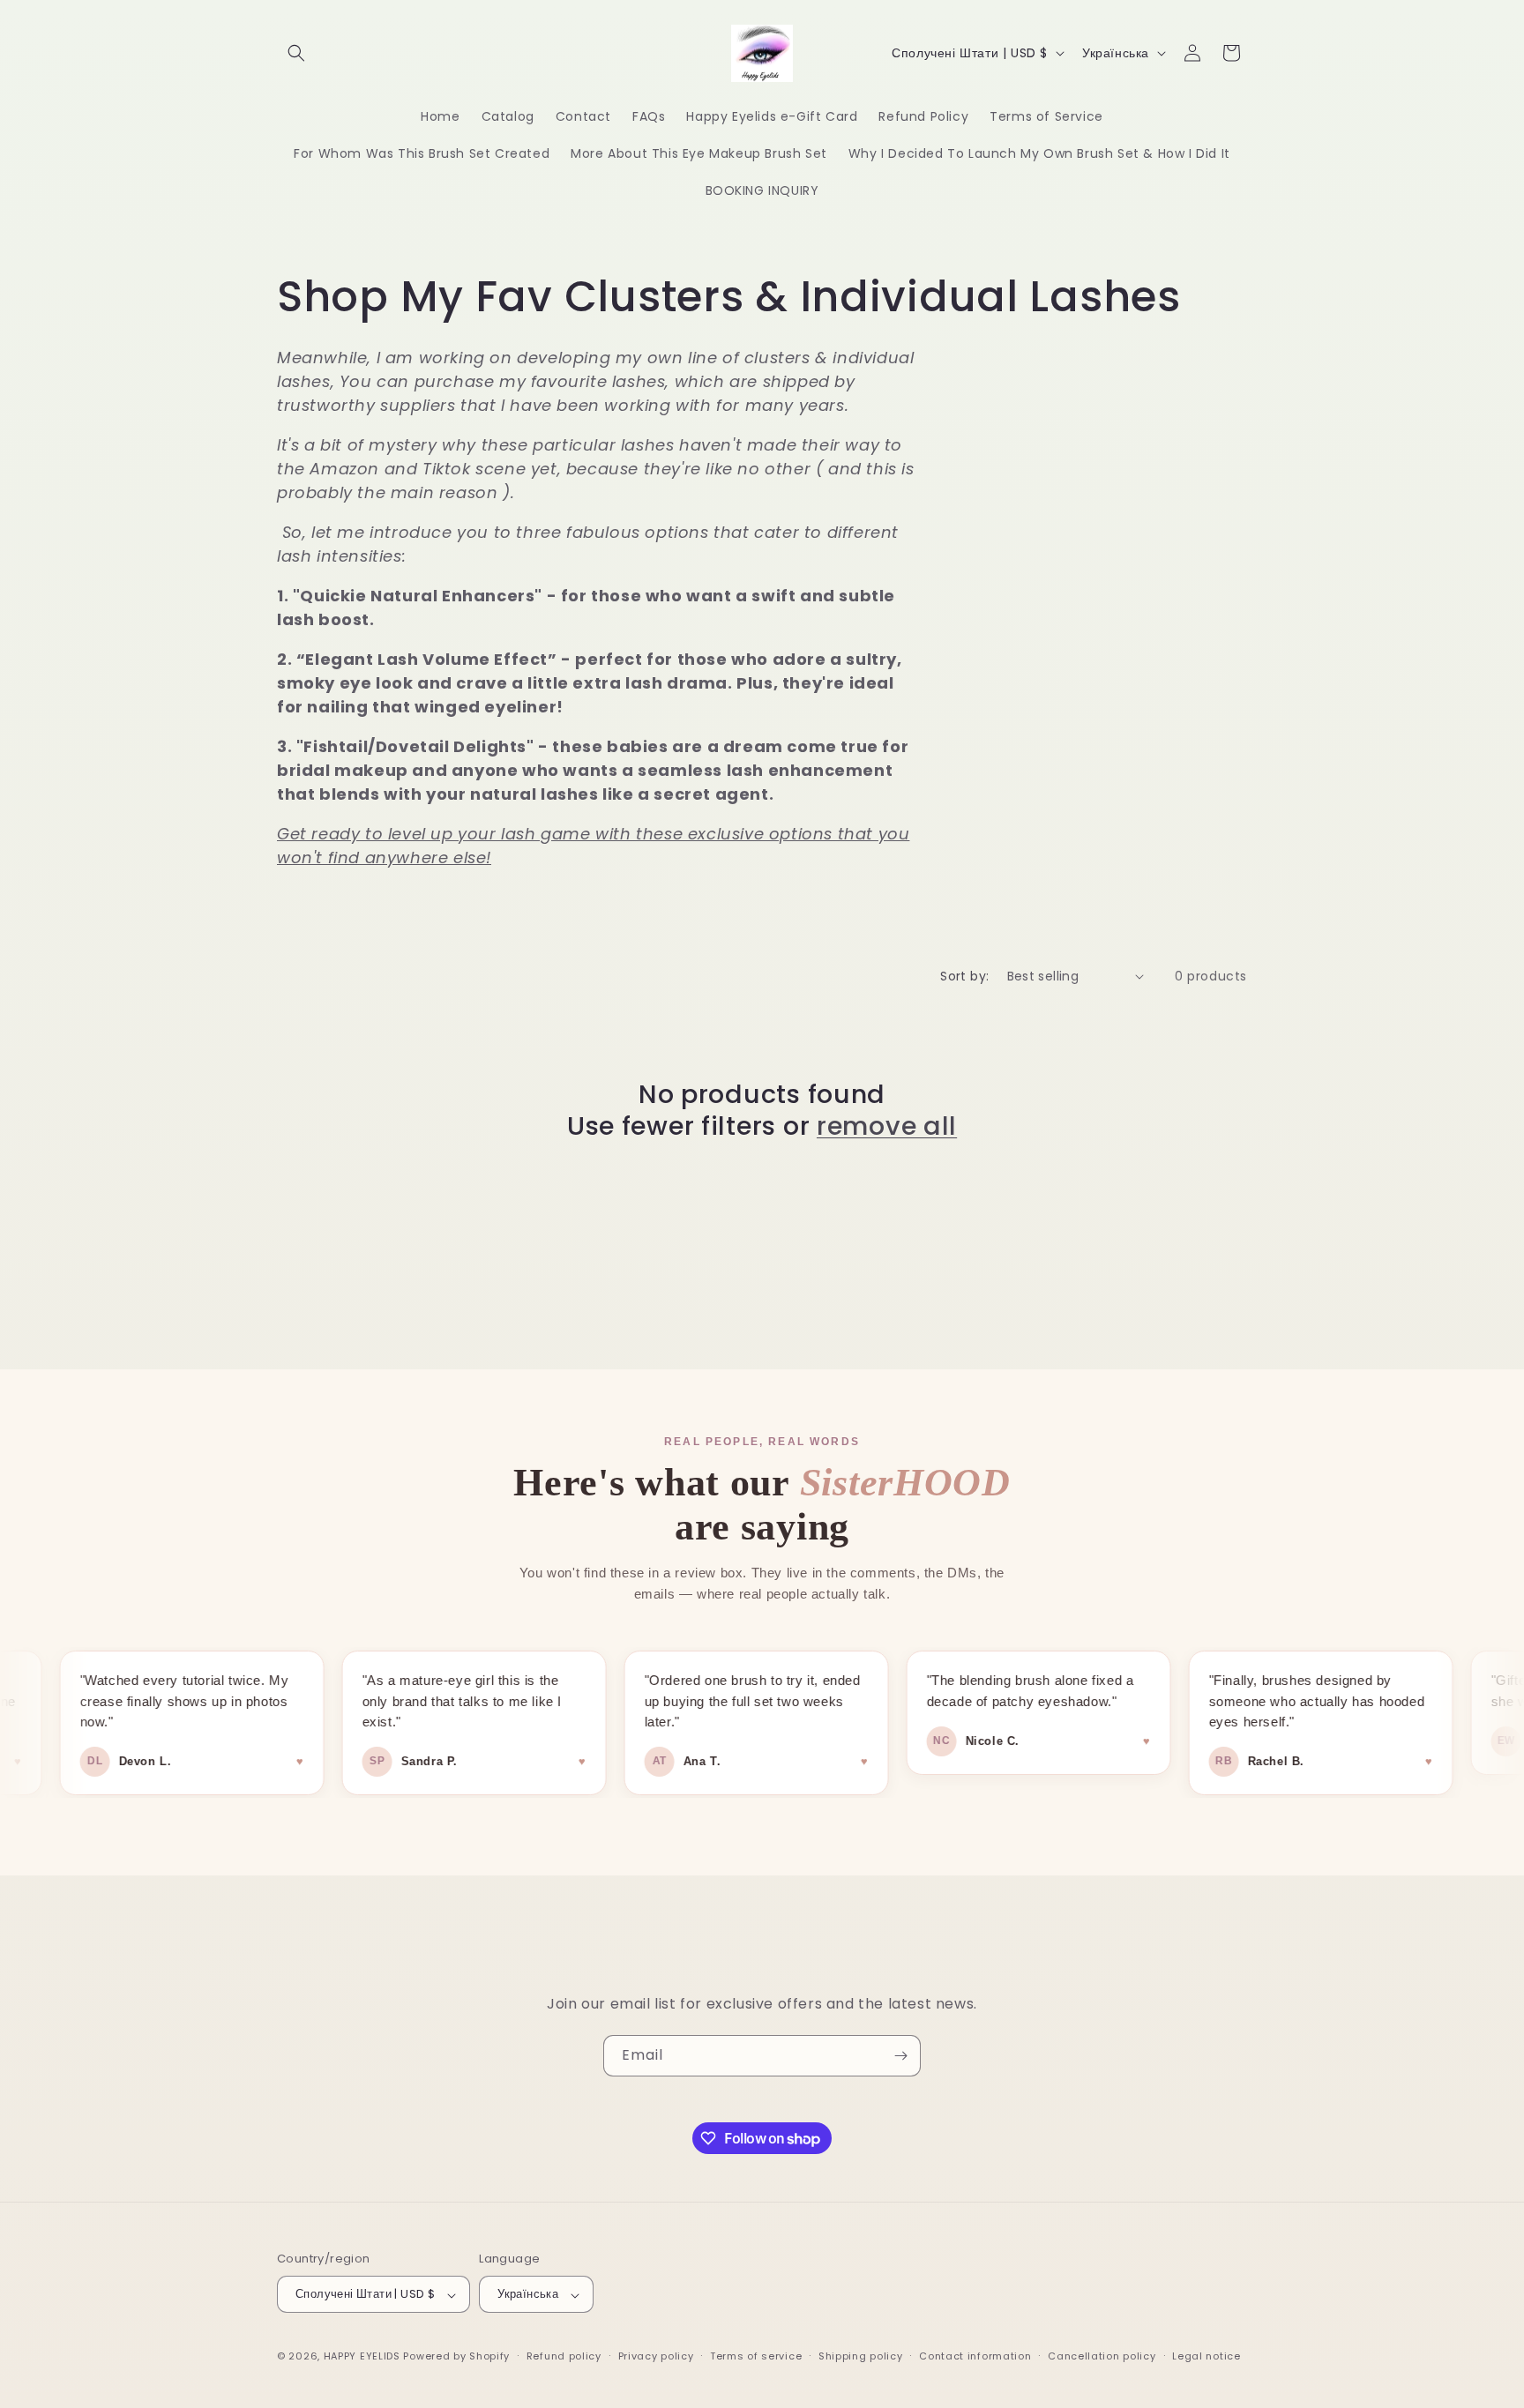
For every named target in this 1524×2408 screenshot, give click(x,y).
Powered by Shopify (456, 2357)
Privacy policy (656, 2356)
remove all (887, 1126)
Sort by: (964, 976)
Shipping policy (861, 2356)
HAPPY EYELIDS (364, 2357)
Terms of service (756, 2356)
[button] (296, 53)
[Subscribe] (900, 2056)
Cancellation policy (1102, 2356)
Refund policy (564, 2356)
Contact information (975, 2356)
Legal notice (1206, 2356)
